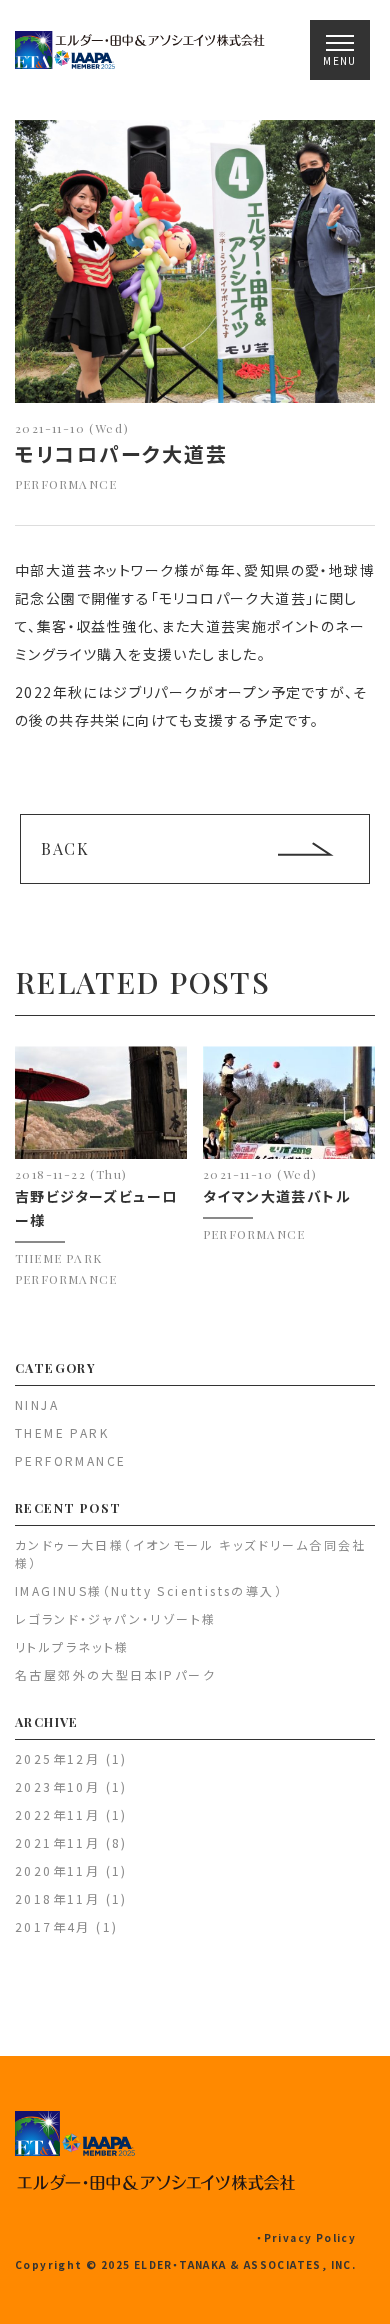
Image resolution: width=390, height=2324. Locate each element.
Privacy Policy (310, 2237)
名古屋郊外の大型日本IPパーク (115, 1674)
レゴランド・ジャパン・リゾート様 (115, 1618)
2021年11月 (57, 1842)
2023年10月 (57, 1786)
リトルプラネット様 (72, 1646)
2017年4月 (53, 1926)
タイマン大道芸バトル (277, 1196)
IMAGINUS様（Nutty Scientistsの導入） (149, 1590)
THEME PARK (58, 1258)
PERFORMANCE (66, 484)
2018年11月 (57, 1898)
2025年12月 (57, 1758)
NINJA (37, 1404)
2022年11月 (57, 1814)
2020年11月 (57, 1870)
